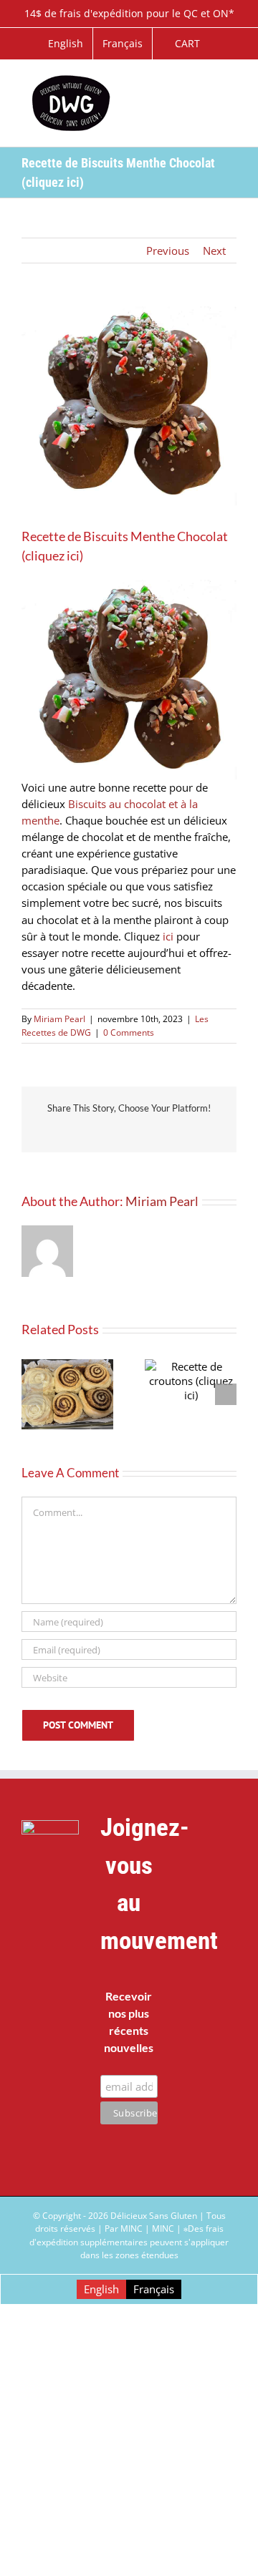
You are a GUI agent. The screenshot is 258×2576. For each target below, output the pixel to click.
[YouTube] (207, 1941)
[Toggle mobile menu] (231, 82)
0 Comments (129, 1032)
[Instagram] (207, 1983)
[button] (32, 1394)
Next (214, 251)
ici (168, 936)
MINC (163, 2229)
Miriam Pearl (59, 1019)
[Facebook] (207, 1899)
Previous (168, 251)
